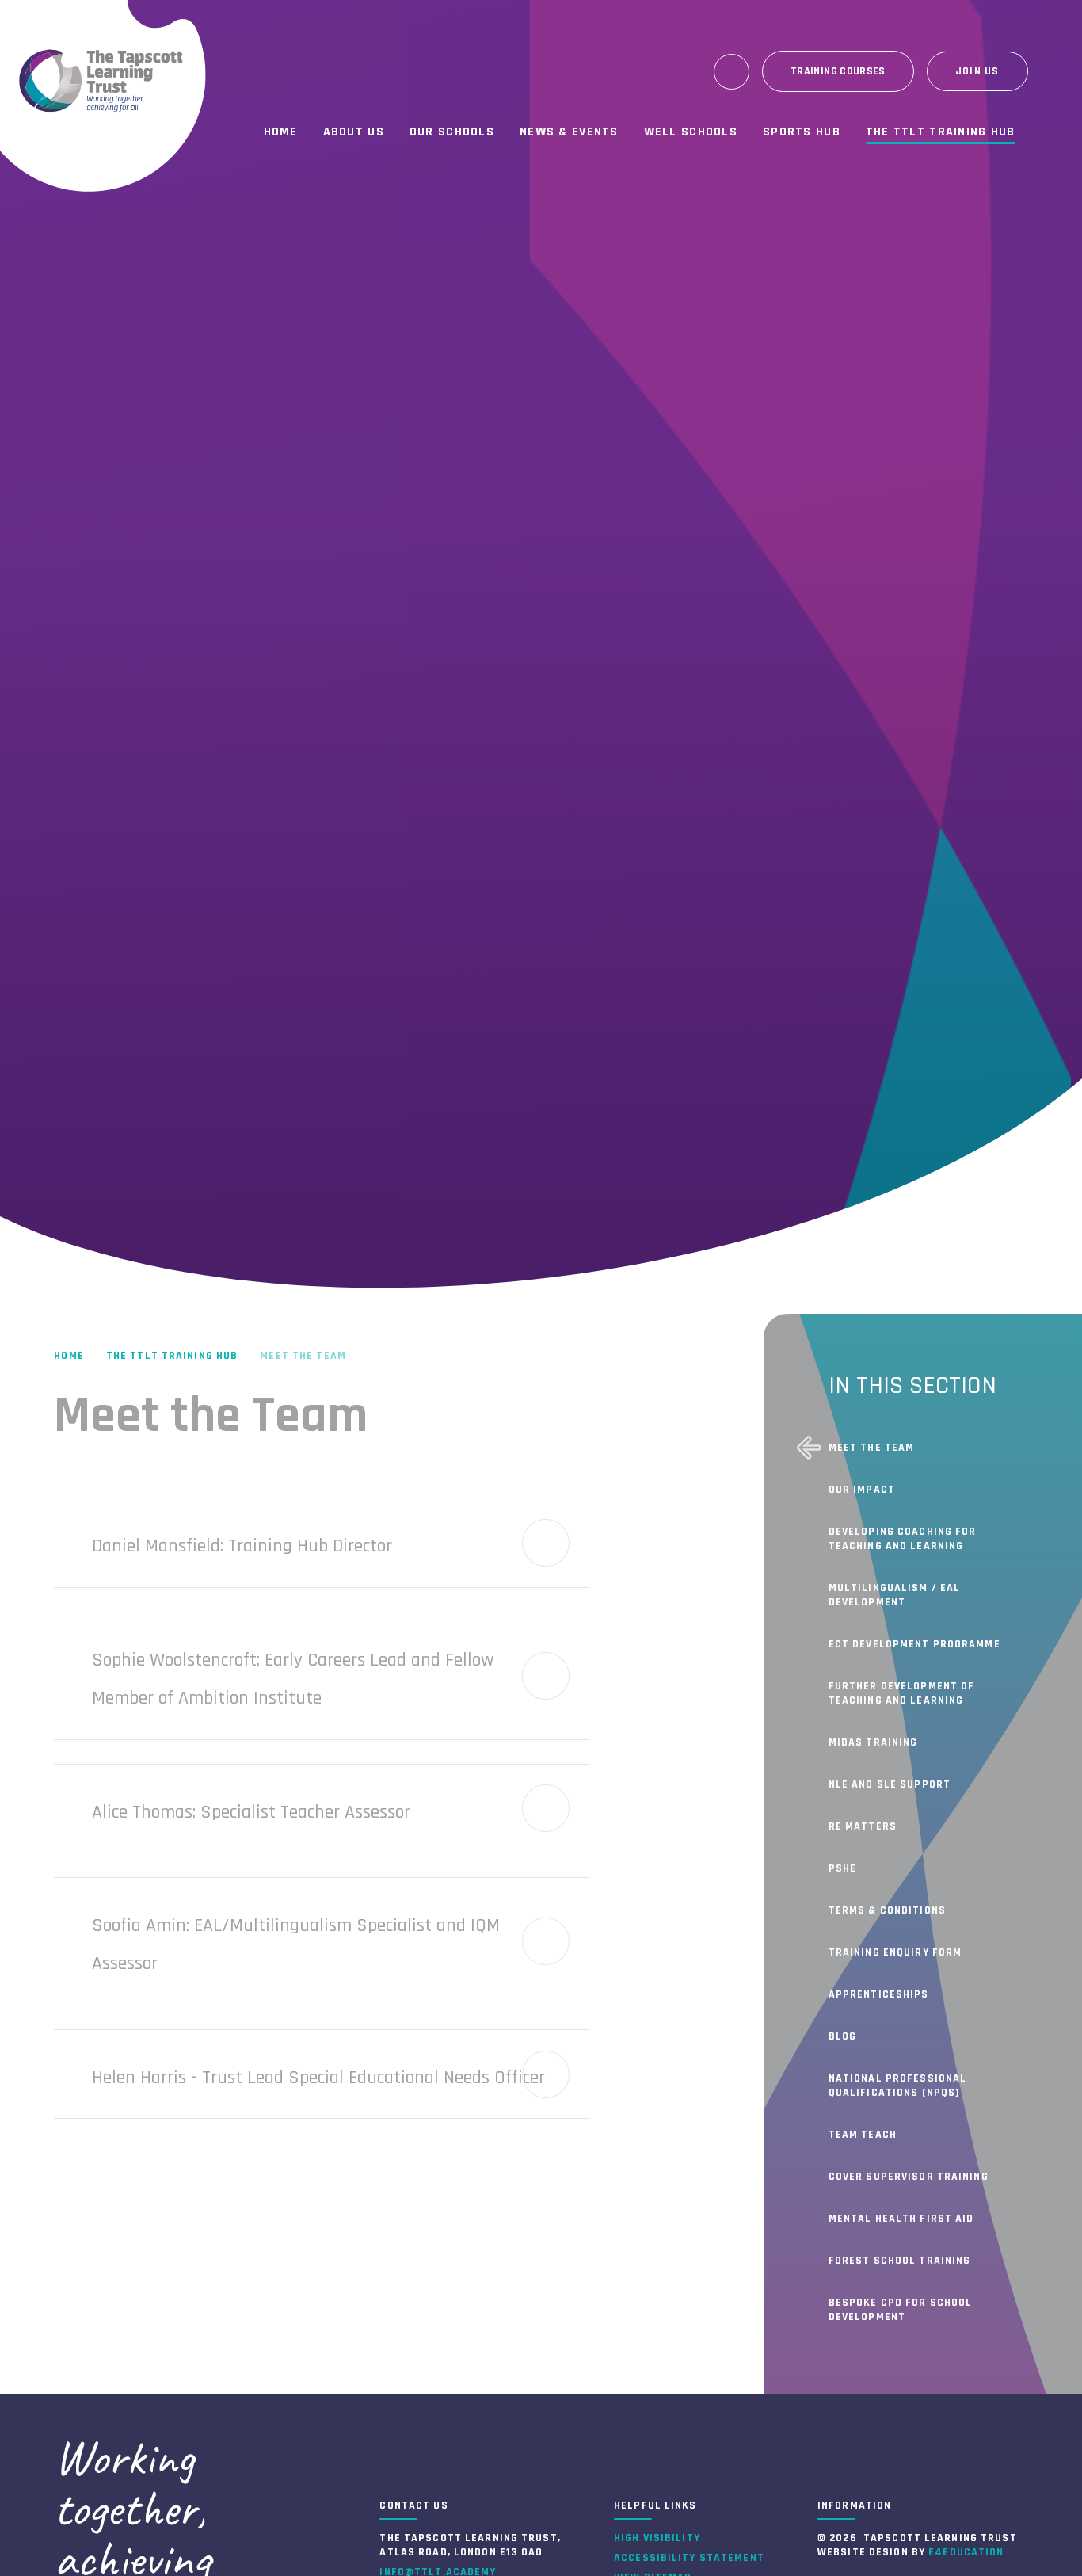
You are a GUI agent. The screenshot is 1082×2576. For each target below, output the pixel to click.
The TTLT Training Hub (172, 1356)
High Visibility (657, 2538)
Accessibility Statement (689, 2558)
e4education (966, 2552)
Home (69, 1356)
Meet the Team (303, 1356)
